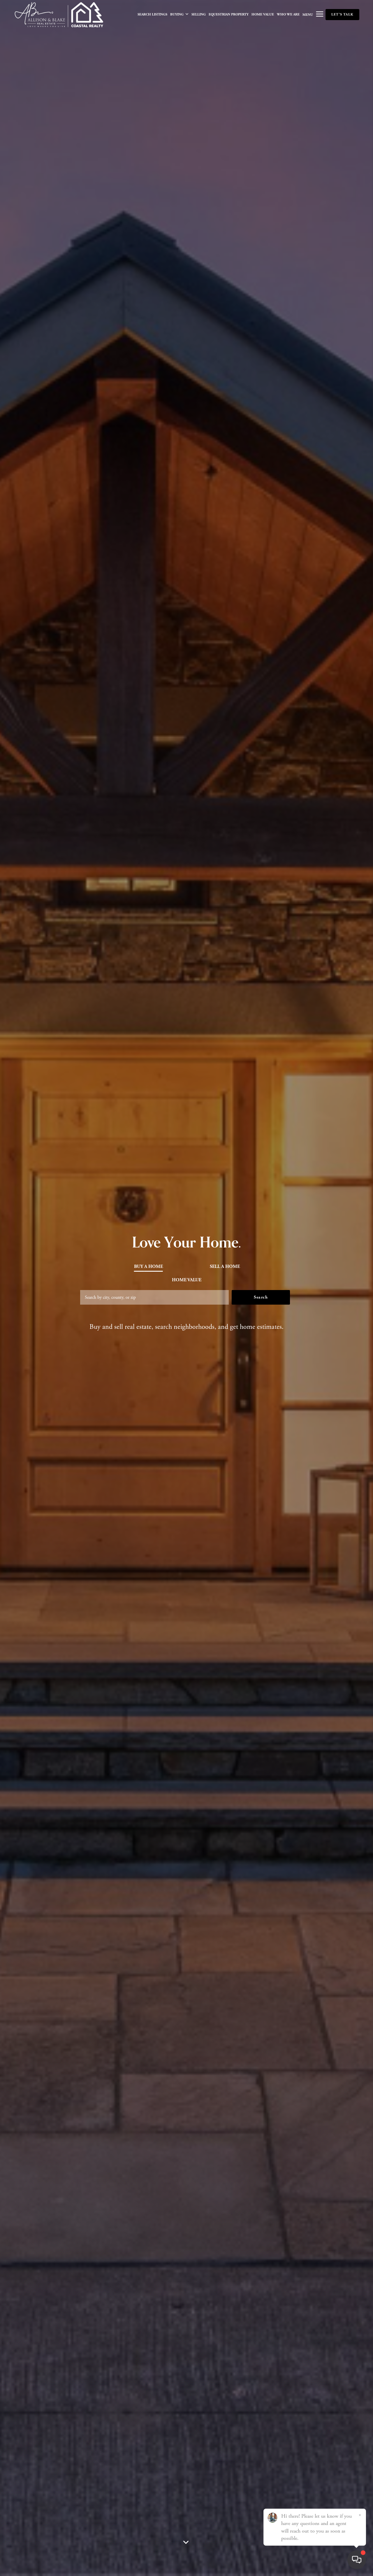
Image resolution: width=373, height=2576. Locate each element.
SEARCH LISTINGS (152, 14)
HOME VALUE (263, 14)
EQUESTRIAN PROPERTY (229, 14)
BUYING (177, 14)
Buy (148, 1266)
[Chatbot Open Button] (357, 2560)
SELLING (199, 14)
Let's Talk (342, 14)
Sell (225, 1266)
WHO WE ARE (288, 14)
